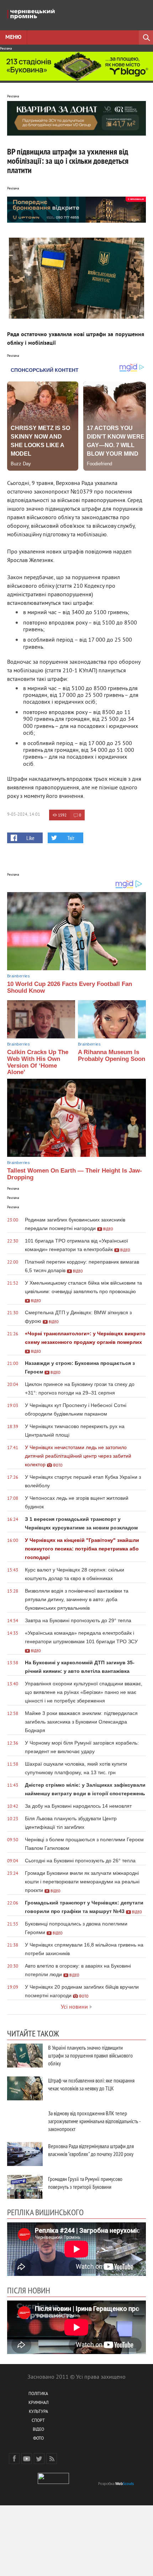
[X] (39, 2459)
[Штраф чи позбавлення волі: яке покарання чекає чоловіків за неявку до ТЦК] (25, 2088)
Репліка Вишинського (45, 2212)
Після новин (29, 2290)
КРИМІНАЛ (38, 2403)
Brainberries (19, 976)
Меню (13, 37)
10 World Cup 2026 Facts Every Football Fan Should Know (70, 987)
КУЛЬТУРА (38, 2412)
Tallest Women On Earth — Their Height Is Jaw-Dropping (75, 1174)
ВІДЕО (38, 2430)
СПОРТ (38, 2421)
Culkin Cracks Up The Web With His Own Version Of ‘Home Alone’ (38, 1062)
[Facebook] (14, 2459)
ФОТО (38, 2439)
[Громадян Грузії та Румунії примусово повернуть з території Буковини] (25, 2187)
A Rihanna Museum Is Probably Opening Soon (112, 1056)
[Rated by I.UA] (53, 2483)
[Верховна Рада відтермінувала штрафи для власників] (25, 2154)
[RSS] (52, 2459)
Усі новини (74, 2007)
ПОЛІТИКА (38, 2394)
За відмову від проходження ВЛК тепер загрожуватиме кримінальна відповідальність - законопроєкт (94, 2121)
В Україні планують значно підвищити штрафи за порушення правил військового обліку (90, 2055)
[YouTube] (27, 2459)
